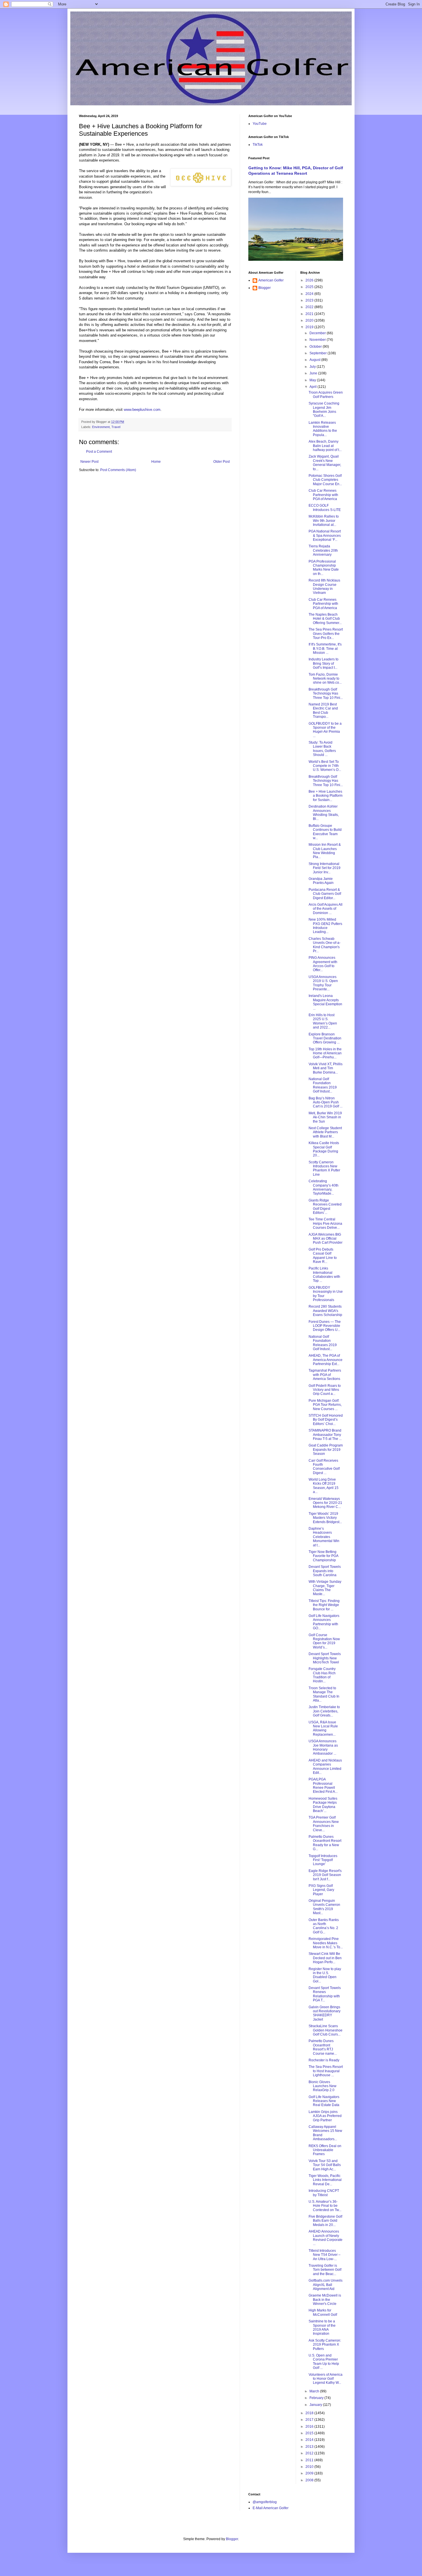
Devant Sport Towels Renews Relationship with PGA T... (325, 1994)
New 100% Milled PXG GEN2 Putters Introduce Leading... (325, 926)
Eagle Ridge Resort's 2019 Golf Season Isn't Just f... (325, 1875)
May (313, 380)
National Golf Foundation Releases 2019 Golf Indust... (323, 1085)
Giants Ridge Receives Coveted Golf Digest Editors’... (325, 1207)
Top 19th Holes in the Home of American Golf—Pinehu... (325, 1053)
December (318, 333)
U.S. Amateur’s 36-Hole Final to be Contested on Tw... (325, 2206)
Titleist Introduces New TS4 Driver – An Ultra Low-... (325, 2255)
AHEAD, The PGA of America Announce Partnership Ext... (326, 1360)
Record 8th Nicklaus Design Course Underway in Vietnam (324, 587)
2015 (310, 2433)
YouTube (260, 124)
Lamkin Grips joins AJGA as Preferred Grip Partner (325, 2116)
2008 (310, 2480)
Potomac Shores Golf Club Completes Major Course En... (325, 480)
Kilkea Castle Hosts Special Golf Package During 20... (324, 1149)
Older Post (221, 462)
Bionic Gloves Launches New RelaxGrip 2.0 (323, 2086)
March (315, 2391)
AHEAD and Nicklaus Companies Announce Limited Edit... (325, 1767)
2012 (310, 2453)
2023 (310, 300)
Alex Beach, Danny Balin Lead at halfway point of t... (325, 446)
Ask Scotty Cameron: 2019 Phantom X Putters (325, 2345)
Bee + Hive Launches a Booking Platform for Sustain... (326, 796)
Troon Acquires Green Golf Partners (326, 394)
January (316, 2405)
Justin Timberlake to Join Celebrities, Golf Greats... (324, 1711)
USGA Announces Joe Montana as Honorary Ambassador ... (323, 1747)
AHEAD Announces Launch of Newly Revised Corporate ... (326, 2238)
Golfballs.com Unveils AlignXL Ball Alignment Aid (326, 2285)
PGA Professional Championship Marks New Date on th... (324, 568)
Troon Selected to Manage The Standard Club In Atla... (324, 1694)
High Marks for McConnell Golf (323, 2312)
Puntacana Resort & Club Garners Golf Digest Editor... (325, 894)
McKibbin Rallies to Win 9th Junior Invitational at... (324, 521)
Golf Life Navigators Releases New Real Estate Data (324, 2101)
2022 (310, 307)
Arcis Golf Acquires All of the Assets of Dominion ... (326, 909)
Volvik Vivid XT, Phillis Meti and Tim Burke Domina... (326, 1068)
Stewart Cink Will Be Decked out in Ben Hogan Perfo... (325, 1958)
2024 (310, 294)
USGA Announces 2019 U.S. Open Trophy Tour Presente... (323, 983)
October (316, 347)
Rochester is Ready (324, 2060)
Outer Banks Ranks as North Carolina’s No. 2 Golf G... (324, 1926)
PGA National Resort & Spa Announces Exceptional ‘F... (325, 535)
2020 (310, 320)
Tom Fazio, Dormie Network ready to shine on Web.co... (325, 679)
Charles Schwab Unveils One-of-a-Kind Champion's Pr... (325, 945)
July (313, 367)
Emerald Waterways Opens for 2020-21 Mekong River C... (325, 1503)
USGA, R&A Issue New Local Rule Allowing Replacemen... (323, 1728)
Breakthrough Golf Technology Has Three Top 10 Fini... (326, 694)
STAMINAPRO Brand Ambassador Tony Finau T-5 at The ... (325, 1435)
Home (156, 462)
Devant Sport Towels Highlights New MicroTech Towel (325, 1658)
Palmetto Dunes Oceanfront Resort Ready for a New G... (325, 1843)
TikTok (258, 145)
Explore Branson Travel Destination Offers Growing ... (325, 1038)
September (319, 353)
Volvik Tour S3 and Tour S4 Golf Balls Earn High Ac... (325, 2165)
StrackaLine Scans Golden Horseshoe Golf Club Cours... (326, 2030)
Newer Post (89, 462)
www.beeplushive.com (142, 410)
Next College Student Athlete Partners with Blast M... (325, 1132)
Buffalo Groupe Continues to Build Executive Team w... (325, 832)
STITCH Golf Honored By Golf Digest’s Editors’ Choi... (326, 1420)
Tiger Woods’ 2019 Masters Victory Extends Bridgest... (325, 1518)
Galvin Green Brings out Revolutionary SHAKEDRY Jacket (325, 2013)
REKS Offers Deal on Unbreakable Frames (325, 2150)
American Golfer (271, 280)
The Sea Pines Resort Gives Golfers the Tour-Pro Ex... (326, 634)
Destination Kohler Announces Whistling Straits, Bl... (324, 813)
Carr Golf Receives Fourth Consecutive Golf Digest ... (324, 1467)
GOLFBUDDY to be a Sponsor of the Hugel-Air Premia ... (325, 730)
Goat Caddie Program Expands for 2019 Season (326, 1450)
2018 (310, 2413)
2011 (310, 2460)
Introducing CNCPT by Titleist (324, 2193)
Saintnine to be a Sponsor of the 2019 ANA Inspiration (322, 2327)
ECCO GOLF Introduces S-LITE (325, 508)
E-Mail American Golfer (271, 2508)
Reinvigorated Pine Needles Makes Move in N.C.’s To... (326, 1943)
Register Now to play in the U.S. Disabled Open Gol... (325, 1975)
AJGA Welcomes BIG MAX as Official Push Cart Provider (326, 1239)
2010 (310, 2467)
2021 (310, 314)
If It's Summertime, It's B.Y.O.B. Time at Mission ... (325, 649)
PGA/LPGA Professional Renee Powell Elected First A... (323, 1785)
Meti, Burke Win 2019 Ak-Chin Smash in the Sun (325, 1117)
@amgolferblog (265, 2502)
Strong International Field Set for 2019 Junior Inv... (325, 868)
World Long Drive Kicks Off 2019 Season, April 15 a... (324, 1486)
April (313, 387)
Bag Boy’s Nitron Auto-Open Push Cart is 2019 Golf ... (326, 1102)
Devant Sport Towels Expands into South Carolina (325, 1571)
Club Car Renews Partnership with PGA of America (323, 495)
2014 (310, 2440)
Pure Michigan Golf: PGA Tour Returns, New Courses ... (325, 1405)
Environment (101, 427)
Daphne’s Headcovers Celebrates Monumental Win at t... (324, 1537)
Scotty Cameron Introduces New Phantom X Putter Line (324, 1168)
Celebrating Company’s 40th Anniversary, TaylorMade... (324, 1187)
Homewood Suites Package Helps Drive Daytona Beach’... (323, 1805)
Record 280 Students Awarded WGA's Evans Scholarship (325, 1311)
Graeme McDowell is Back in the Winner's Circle (325, 2300)
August (315, 360)
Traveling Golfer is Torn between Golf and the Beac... (325, 2270)
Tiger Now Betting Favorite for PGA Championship (323, 1556)
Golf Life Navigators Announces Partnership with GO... (324, 1622)
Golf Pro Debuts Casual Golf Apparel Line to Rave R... (323, 1256)
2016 (310, 2427)
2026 (310, 280)
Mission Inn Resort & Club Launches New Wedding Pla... (325, 851)
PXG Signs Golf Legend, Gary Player (321, 1890)
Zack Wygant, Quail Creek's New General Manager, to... (325, 463)
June (314, 373)
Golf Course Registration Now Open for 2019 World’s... (324, 1641)
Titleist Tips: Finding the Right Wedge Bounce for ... (324, 1605)
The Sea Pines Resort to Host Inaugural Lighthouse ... (326, 2071)
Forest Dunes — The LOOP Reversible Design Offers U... (325, 1326)
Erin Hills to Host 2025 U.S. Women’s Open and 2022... (323, 1021)
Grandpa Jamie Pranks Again (321, 881)
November (318, 340)
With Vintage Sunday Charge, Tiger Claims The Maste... (325, 1588)
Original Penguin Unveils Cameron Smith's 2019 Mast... (324, 1907)
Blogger (265, 288)
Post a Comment (99, 452)
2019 (310, 327)
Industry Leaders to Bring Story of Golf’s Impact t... (324, 663)
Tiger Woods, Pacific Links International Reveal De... (325, 2180)
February (317, 2398)
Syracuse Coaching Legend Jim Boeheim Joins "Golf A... (324, 410)
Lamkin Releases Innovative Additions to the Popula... (323, 429)
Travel (116, 427)
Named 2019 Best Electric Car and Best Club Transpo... (323, 710)
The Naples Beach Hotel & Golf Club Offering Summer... (325, 619)
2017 (310, 2420)
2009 (310, 2473)
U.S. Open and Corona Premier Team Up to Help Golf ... (324, 2362)
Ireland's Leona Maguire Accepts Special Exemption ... (325, 1002)
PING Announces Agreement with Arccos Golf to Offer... (323, 964)
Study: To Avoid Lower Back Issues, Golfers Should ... (322, 749)
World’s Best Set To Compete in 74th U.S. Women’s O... (325, 766)
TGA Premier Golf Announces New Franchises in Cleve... (324, 1824)
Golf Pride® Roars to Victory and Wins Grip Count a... (325, 1390)
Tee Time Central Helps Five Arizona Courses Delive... (325, 1223)
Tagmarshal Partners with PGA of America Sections (325, 1375)
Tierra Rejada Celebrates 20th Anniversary (323, 550)
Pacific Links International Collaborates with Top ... (324, 1275)
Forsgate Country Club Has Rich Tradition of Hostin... (322, 1675)
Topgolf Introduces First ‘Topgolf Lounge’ (323, 1860)
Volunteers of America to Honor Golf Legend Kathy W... (326, 2379)
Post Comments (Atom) (118, 470)
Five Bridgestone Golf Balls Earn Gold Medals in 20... (325, 2221)
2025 (310, 287)
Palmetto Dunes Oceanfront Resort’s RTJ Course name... (323, 2047)
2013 (310, 2447)
